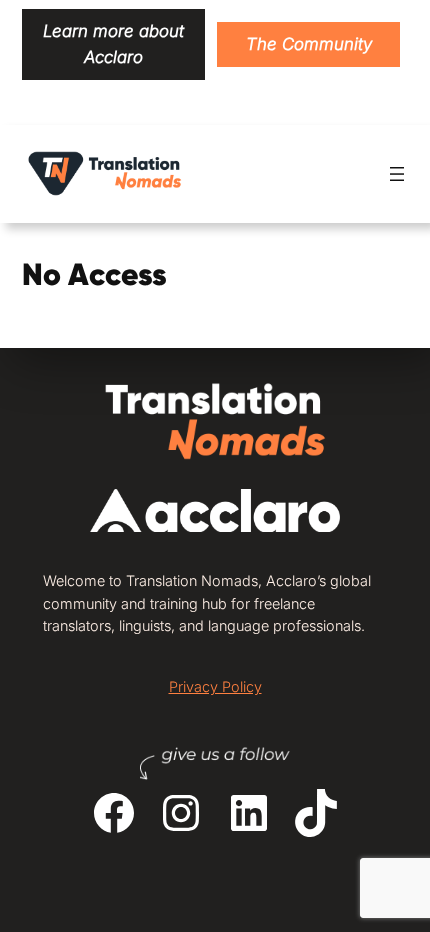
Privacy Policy (215, 686)
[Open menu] (397, 174)
